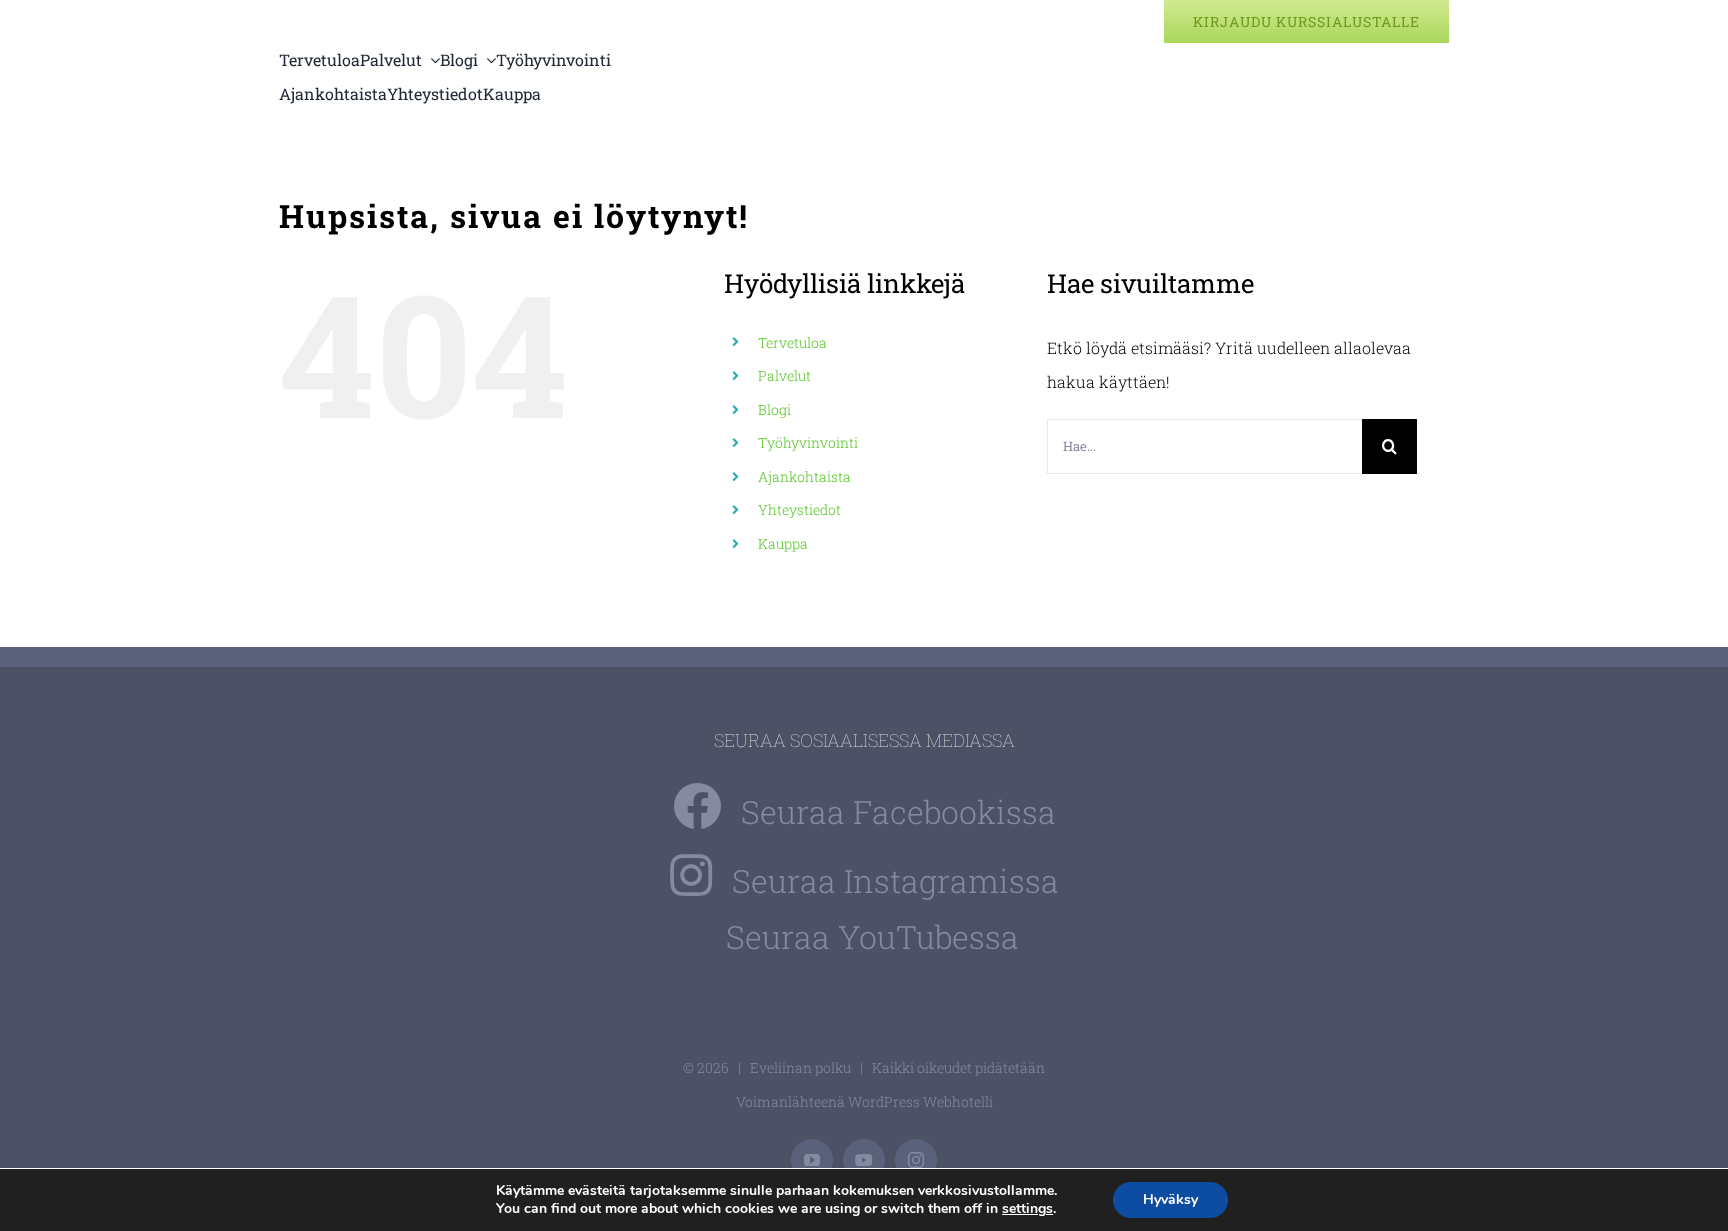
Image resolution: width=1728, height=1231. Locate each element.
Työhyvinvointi (808, 442)
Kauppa (783, 543)
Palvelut (784, 375)
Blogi (774, 409)
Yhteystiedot (799, 509)
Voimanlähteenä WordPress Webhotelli (864, 1101)
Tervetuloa (792, 342)
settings (1027, 1209)
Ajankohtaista (804, 476)
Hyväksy (1170, 1199)
